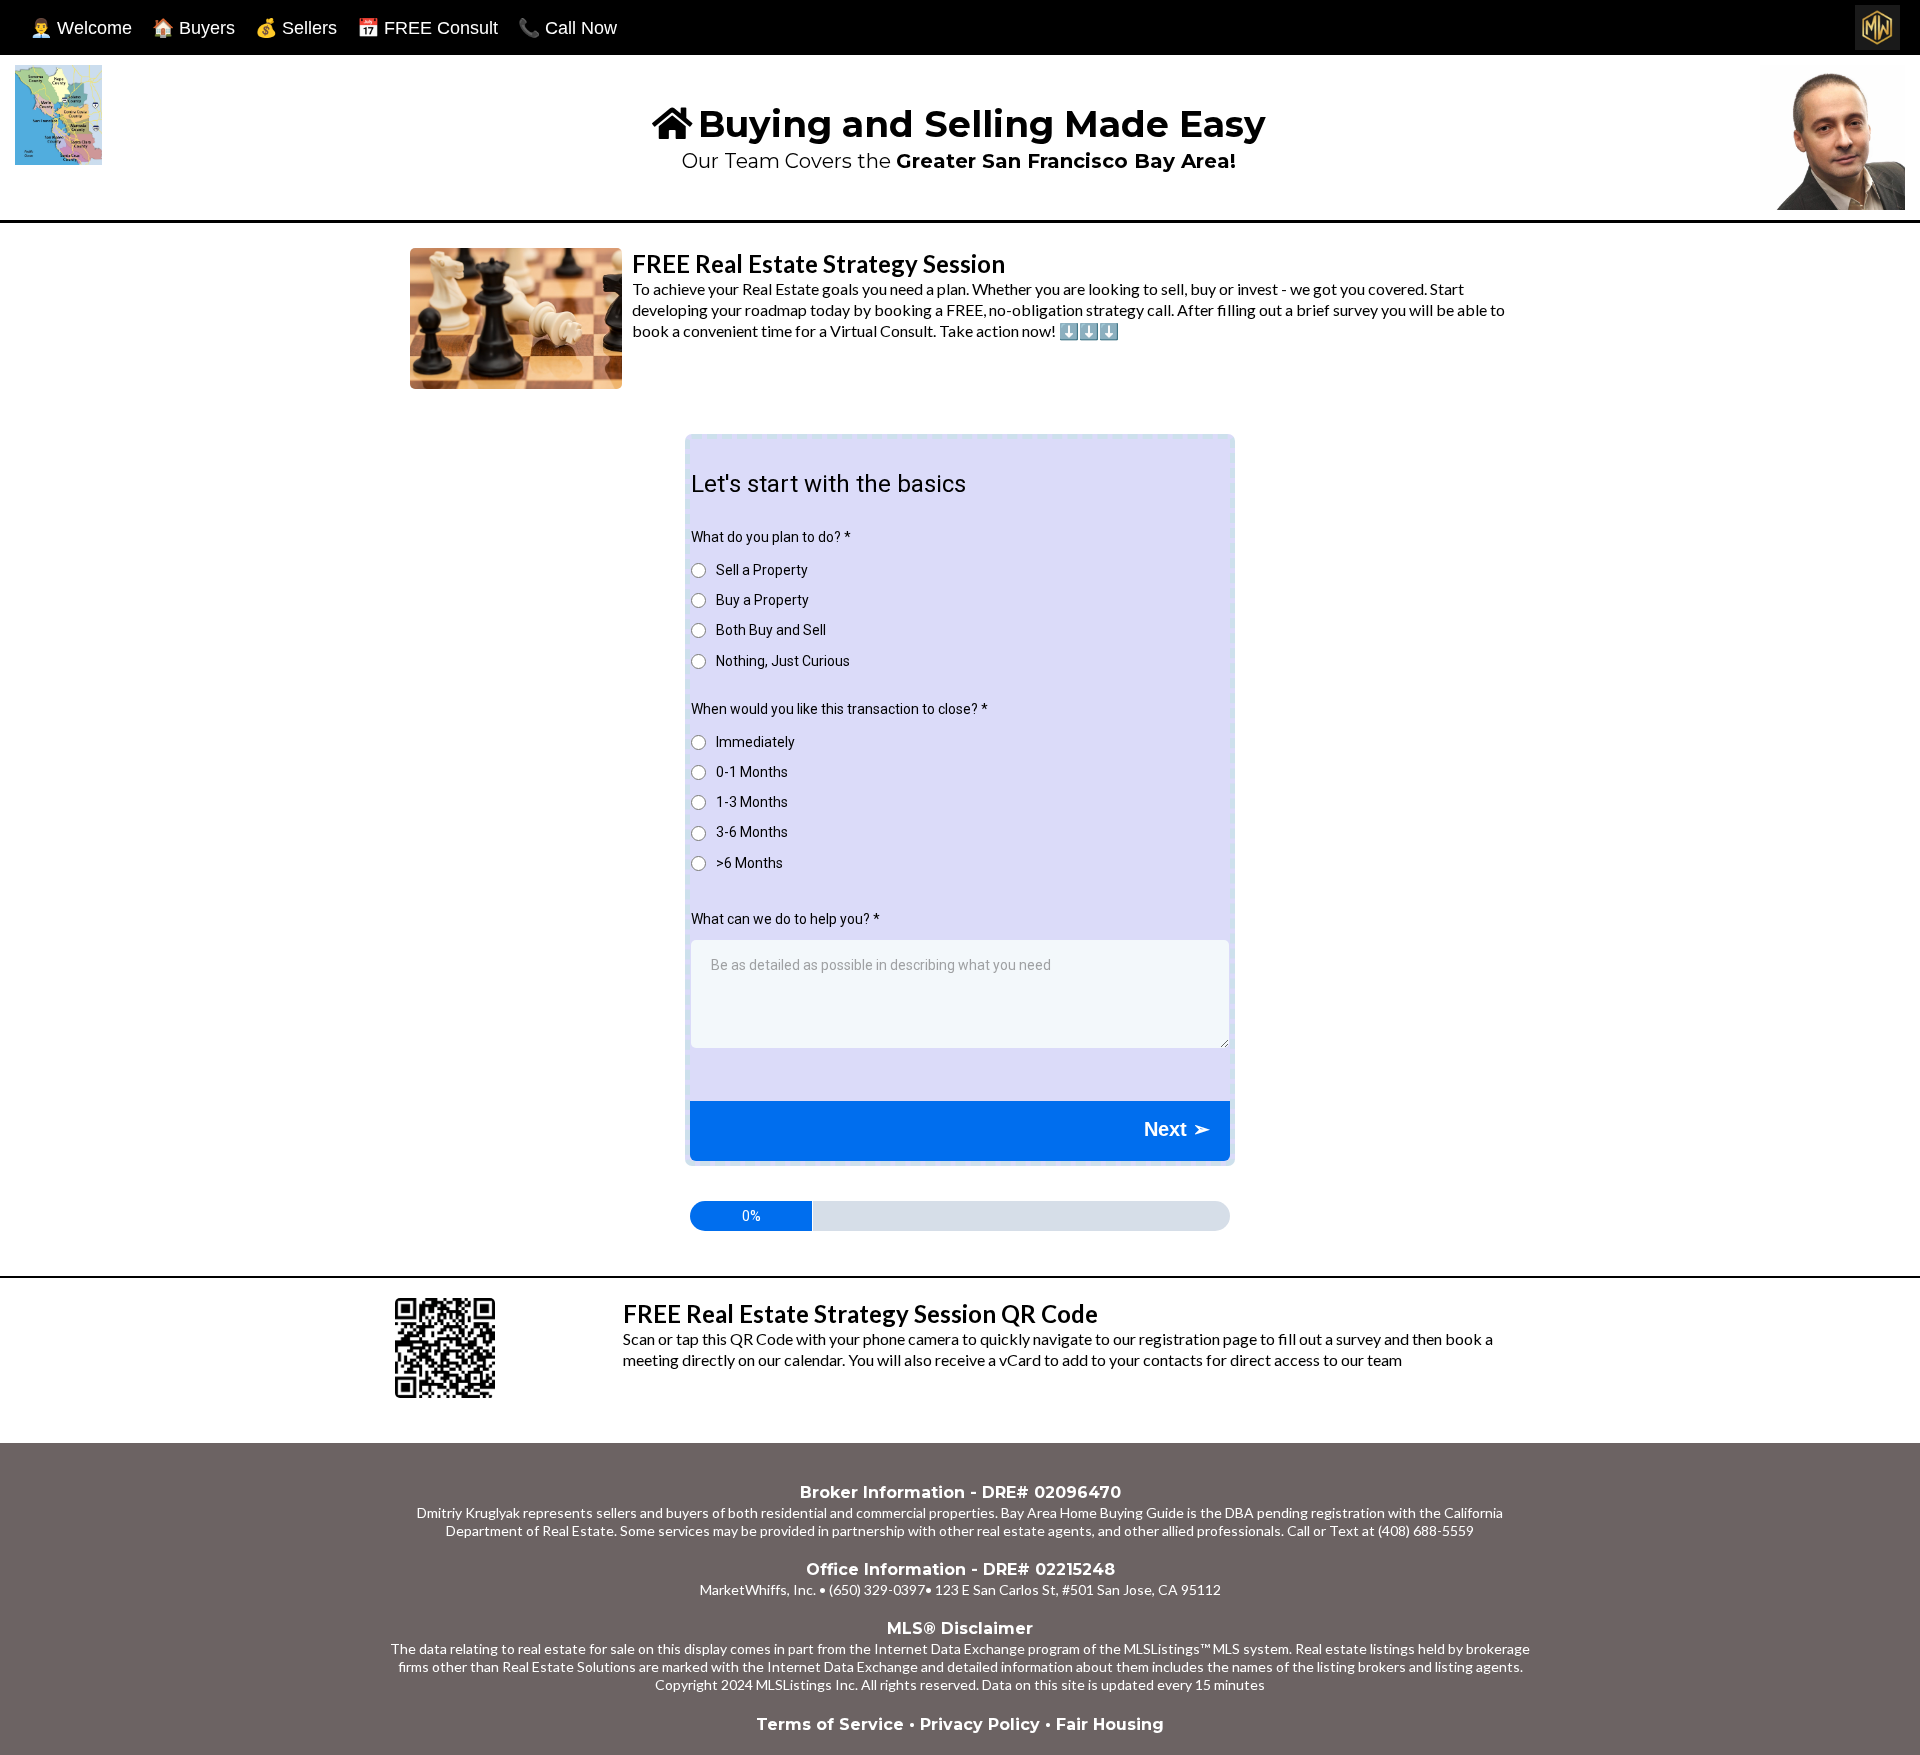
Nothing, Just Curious (783, 661)
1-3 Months (752, 802)
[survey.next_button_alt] (1177, 1129)
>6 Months (749, 863)
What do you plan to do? (771, 537)
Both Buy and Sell (771, 630)
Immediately (755, 742)
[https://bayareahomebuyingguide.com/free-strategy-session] (504, 1348)
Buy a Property (762, 600)
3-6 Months (752, 832)
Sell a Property (762, 570)
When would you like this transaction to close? (839, 709)
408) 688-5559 (1428, 1530)
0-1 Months (752, 772)
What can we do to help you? (785, 919)
